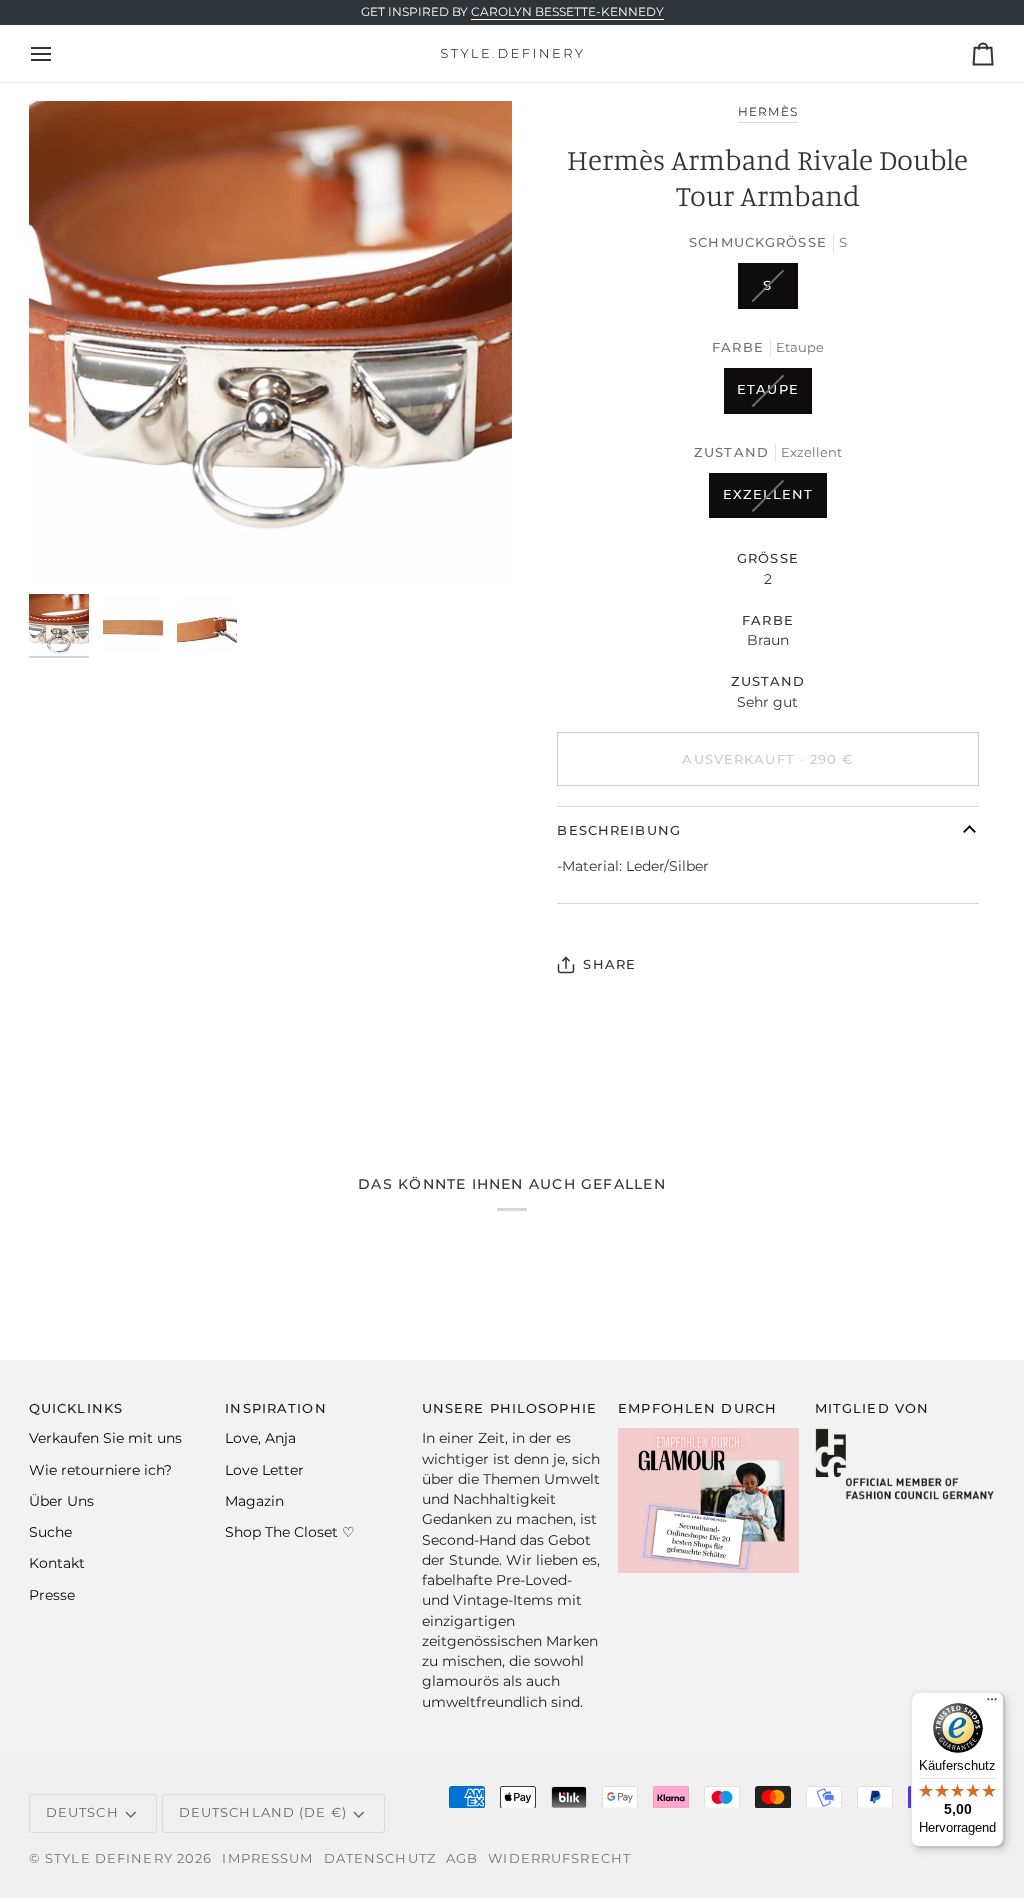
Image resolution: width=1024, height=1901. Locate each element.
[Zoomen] (270, 342)
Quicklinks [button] (76, 1408)
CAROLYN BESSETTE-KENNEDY (567, 12)
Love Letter (264, 1470)
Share (609, 964)
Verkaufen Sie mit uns (105, 1438)
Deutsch (82, 1812)
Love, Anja (260, 1438)
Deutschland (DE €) (263, 1812)
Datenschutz (380, 1858)
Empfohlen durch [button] (697, 1408)
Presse (52, 1595)
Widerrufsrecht (559, 1858)
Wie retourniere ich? (100, 1470)
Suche (50, 1532)
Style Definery (109, 1858)
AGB (462, 1858)
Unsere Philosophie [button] (509, 1408)
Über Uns (61, 1501)
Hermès (767, 112)
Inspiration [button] (275, 1408)
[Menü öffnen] (59, 53)
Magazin (254, 1501)
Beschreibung (619, 830)
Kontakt (57, 1563)
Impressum (267, 1858)
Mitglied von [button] (872, 1408)
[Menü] (992, 1704)
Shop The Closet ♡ (290, 1532)
